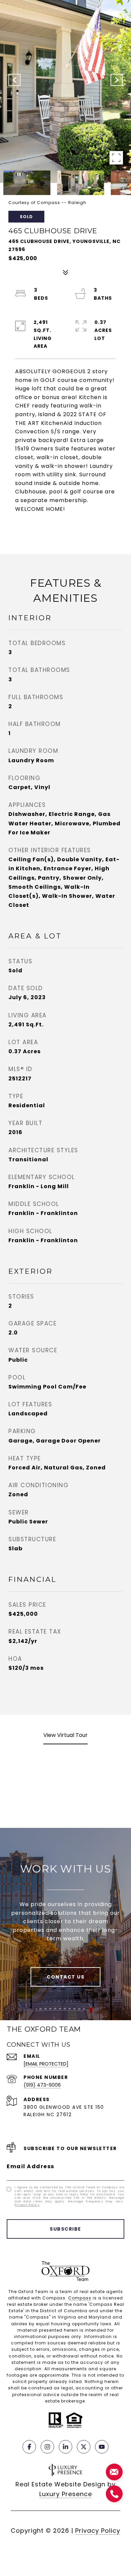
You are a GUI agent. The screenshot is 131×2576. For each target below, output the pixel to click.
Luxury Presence (66, 2494)
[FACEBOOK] (29, 2447)
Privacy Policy (27, 2205)
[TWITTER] (84, 2447)
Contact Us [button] (65, 1977)
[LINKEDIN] (65, 2447)
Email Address (31, 2166)
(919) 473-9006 (42, 2085)
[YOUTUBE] (102, 2447)
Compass (80, 2298)
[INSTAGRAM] (47, 2447)
